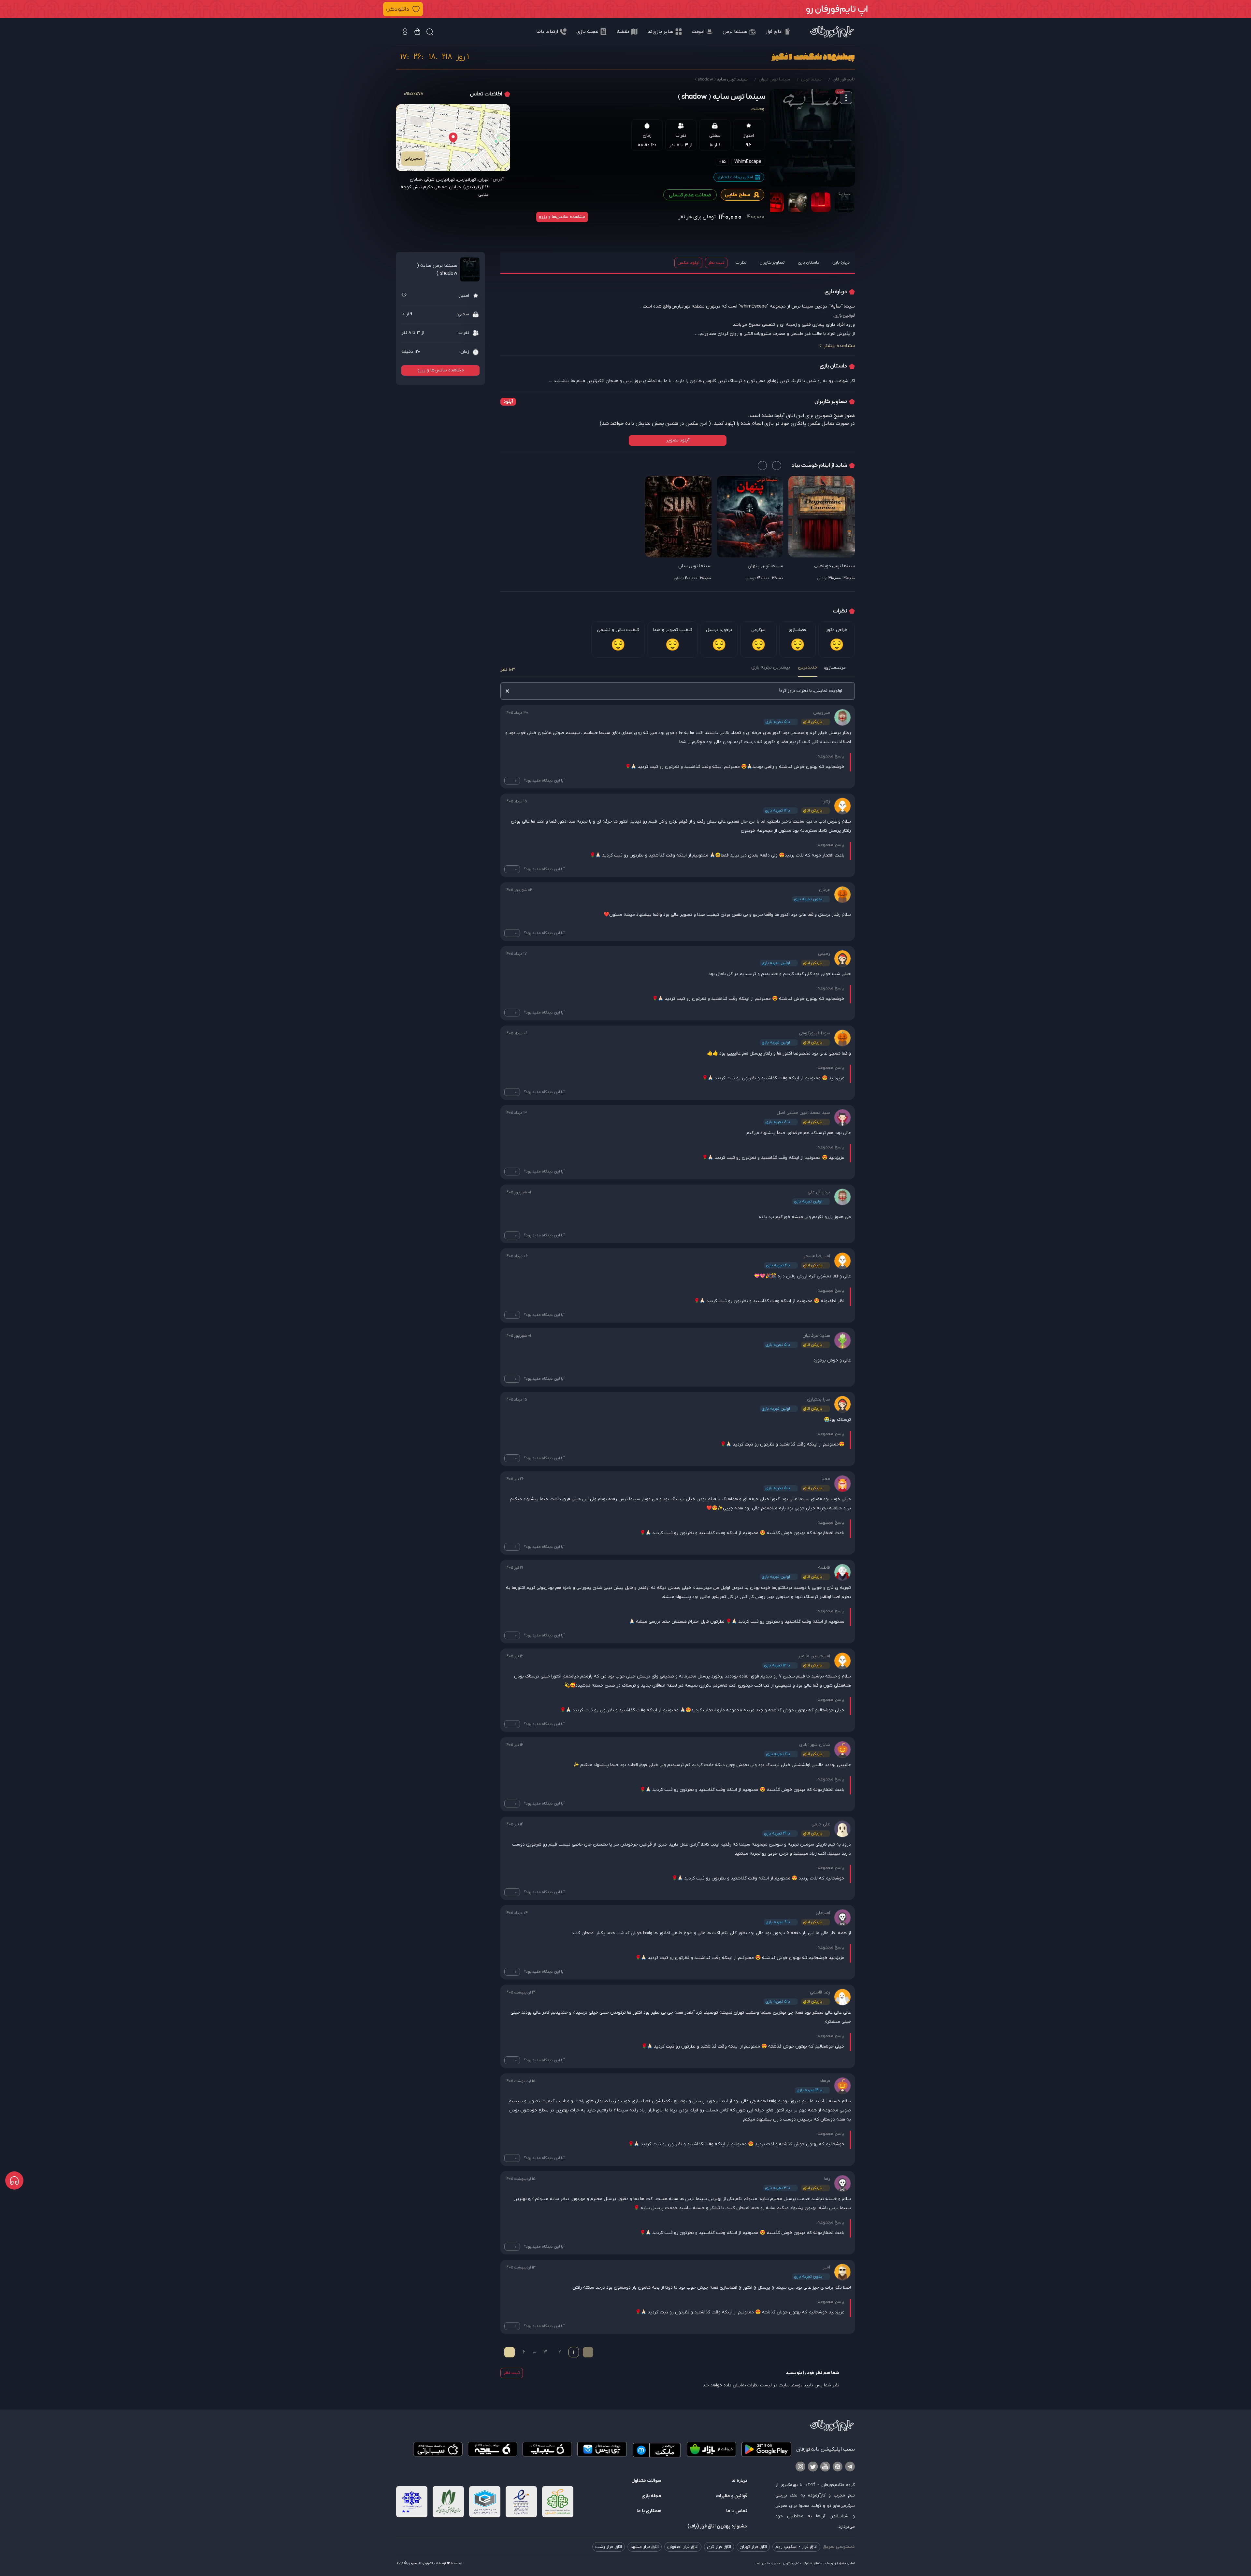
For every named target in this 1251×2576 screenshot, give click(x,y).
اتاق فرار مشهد (645, 2547)
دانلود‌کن (398, 9)
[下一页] (510, 2352)
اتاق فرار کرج (719, 2547)
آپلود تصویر (678, 440)
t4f (812, 2484)
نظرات (741, 262)
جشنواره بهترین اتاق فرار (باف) (717, 2526)
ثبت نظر (716, 263)
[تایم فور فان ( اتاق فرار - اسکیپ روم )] (832, 32)
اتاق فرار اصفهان (683, 2547)
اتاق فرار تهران (753, 2547)
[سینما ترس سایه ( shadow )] (812, 138)
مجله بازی (651, 2496)
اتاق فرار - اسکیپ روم (796, 2547)
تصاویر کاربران (772, 262)
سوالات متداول (646, 2481)
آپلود (508, 402)
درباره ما (739, 2481)
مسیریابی (413, 158)
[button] (625, 9)
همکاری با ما (649, 2511)
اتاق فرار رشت (609, 2547)
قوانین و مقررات (732, 2496)
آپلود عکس (688, 263)
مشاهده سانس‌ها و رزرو (562, 217)
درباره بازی (841, 262)
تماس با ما (737, 2511)
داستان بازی (809, 262)
